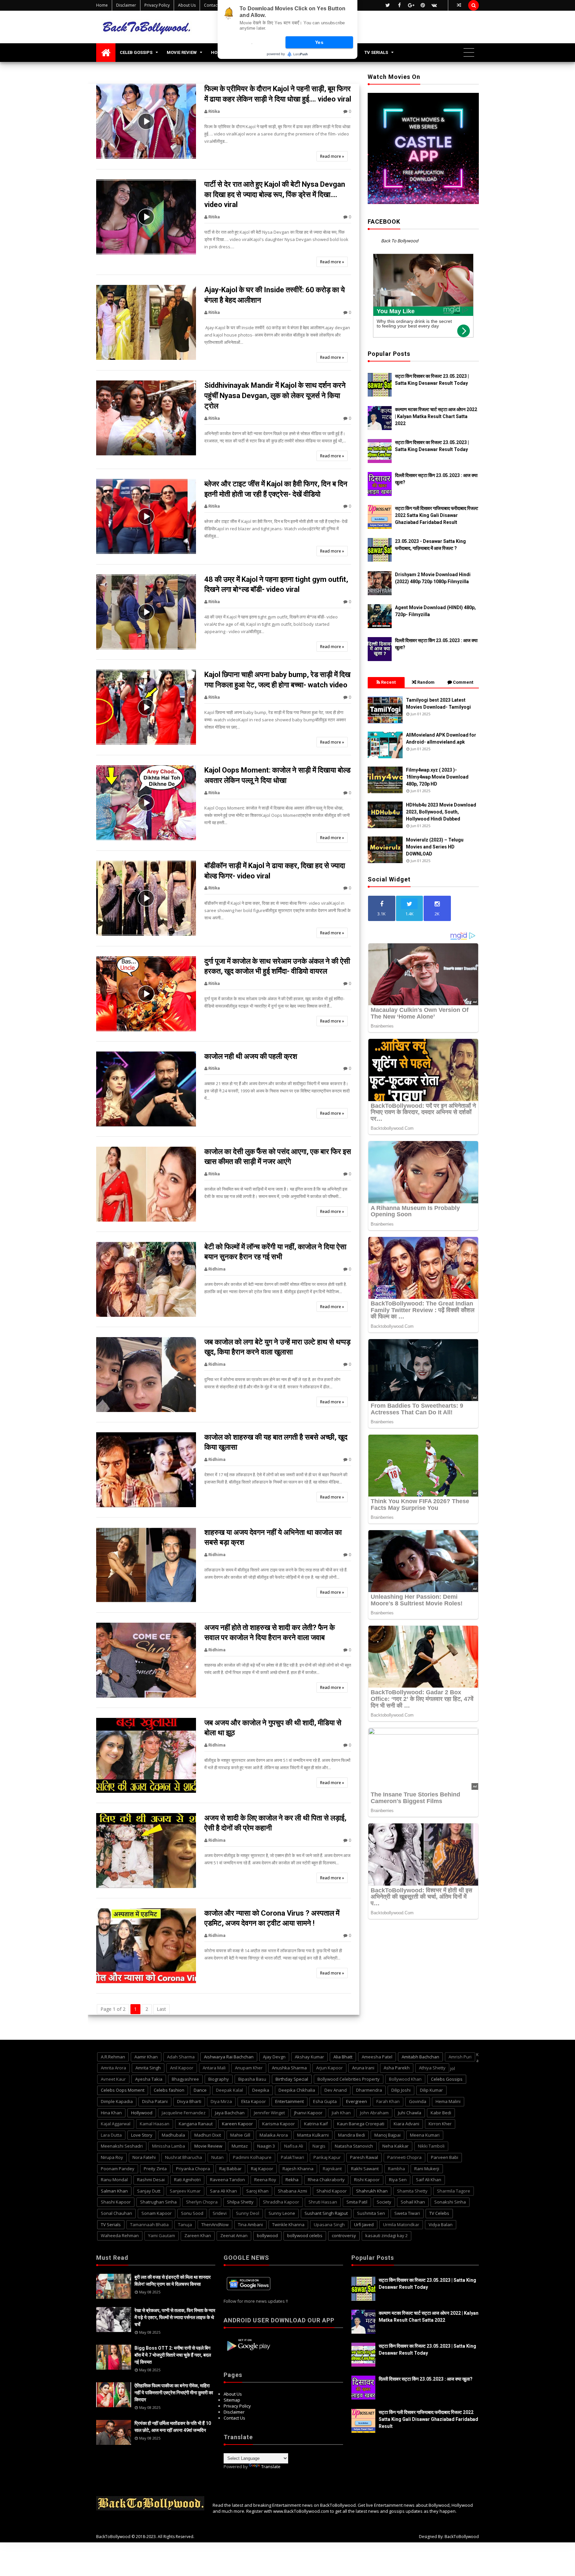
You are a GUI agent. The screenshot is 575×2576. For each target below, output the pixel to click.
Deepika (261, 2090)
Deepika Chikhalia (297, 2090)
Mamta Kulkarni (313, 2135)
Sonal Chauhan (116, 2213)
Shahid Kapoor (332, 2191)
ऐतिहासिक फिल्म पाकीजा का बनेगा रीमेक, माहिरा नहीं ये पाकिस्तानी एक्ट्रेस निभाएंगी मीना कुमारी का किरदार (174, 2393)
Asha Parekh (397, 2068)
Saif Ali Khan (429, 2180)
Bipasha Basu (252, 2079)
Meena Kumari (425, 2135)
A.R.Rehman (113, 2057)
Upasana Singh (329, 2225)
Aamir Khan (146, 2057)
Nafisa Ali (294, 2146)
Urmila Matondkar (401, 2225)
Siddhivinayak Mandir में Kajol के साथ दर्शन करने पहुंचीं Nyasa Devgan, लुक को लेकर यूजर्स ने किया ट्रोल (275, 396)
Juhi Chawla (410, 2113)
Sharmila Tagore (454, 2191)
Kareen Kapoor (237, 2124)
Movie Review (208, 2146)
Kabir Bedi (441, 2113)
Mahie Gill (240, 2135)
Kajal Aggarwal (116, 2124)
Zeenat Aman (234, 2235)
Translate (271, 2466)
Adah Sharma (181, 2057)
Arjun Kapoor (329, 2068)
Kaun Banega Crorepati (361, 2124)
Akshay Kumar (309, 2057)
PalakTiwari (292, 2157)
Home (102, 5)
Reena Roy (265, 2180)
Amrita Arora (113, 2068)
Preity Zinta (155, 2169)
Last (161, 2009)
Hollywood (142, 2113)
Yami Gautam (162, 2235)
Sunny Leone (282, 2213)
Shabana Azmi (292, 2191)
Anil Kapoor (182, 2068)
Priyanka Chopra (193, 2169)
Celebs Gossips (447, 2079)
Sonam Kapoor (157, 2213)
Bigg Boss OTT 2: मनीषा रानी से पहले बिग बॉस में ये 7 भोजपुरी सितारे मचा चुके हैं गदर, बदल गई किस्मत (173, 2355)
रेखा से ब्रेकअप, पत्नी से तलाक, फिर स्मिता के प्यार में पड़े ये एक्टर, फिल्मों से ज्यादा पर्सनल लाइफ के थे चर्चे (175, 2317)
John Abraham (374, 2113)
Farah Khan (388, 2101)
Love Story (142, 2135)
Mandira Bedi (352, 2135)
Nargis (319, 2146)
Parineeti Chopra (404, 2157)
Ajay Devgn (274, 2057)
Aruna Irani (363, 2068)
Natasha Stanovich (354, 2146)
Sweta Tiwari (407, 2213)
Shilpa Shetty (240, 2202)
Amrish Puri (460, 2057)
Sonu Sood (192, 2213)
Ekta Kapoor (254, 2101)
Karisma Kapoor (279, 2124)
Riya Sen (398, 2180)
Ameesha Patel (377, 2057)
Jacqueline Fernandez (184, 2113)
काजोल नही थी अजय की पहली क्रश (251, 1056)
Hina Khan (111, 2113)
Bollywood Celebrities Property (349, 2079)
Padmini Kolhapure (252, 2157)
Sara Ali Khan (223, 2191)
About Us (187, 5)
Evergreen (357, 2101)
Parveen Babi (445, 2157)
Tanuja (185, 2225)
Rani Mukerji (427, 2169)
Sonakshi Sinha (450, 2202)
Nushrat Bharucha (184, 2157)
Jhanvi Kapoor (308, 2113)
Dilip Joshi (401, 2090)
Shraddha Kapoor (281, 2202)
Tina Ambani (250, 2225)
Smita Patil (357, 2202)
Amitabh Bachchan (420, 2057)
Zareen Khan (198, 2235)
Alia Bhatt (343, 2057)
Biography (219, 2079)
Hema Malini (448, 2101)
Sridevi (220, 2213)
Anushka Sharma (289, 2068)
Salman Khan (114, 2191)
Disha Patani (155, 2101)
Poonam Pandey (118, 2169)
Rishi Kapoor (367, 2180)
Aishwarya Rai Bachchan (229, 2057)
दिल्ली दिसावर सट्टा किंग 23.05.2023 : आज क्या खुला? (426, 2379)
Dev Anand (336, 2090)
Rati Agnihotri (187, 2180)
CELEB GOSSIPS (136, 52)
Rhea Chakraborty (326, 2180)
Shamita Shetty (412, 2191)
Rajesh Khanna (298, 2169)
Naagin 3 (266, 2146)
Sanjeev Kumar (185, 2191)
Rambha (396, 2169)
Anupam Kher (249, 2068)
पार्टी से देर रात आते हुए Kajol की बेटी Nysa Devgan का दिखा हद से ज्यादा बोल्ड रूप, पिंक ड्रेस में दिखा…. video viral (275, 195)
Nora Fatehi (144, 2157)
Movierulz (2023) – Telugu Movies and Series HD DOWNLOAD (435, 847)
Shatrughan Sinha (158, 2202)
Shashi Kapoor (116, 2202)
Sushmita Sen (371, 2213)
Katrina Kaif (316, 2124)
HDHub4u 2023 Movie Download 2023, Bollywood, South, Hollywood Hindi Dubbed (441, 812)
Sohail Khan (413, 2202)
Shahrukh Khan (372, 2191)
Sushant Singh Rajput (326, 2213)
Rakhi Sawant (365, 2169)
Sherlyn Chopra (202, 2202)
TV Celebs (439, 2213)
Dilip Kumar (431, 2090)
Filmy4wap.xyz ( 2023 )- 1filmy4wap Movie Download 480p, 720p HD (437, 777)
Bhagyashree (185, 2079)
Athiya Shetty (432, 2068)
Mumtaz (240, 2146)
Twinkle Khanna (288, 2225)
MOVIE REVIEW (182, 52)
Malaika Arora (274, 2135)
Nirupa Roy (112, 2157)
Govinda (418, 2101)
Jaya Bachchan (230, 2113)
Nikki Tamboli (431, 2146)
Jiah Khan (341, 2113)
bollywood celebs (305, 2235)
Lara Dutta (111, 2135)
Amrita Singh (148, 2068)
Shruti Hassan (323, 2202)
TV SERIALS (376, 52)
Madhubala (173, 2135)
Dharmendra (369, 2090)
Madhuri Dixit (208, 2135)
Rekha (292, 2180)
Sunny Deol (248, 2213)
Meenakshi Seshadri (122, 2146)
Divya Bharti (189, 2101)
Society (384, 2202)
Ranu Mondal (114, 2180)
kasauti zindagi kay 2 (386, 2235)
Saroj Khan (257, 2191)
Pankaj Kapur (327, 2157)
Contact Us (214, 5)
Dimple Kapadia (117, 2101)
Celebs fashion (169, 2090)
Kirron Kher (440, 2124)
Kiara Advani (406, 2124)
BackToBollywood (113, 2537)
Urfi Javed (364, 2225)
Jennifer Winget (269, 2113)
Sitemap (232, 2400)
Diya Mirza (221, 2101)
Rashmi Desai (151, 2180)
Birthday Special (292, 2079)
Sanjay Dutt (149, 2191)
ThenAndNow (215, 2225)
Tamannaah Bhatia (149, 2225)
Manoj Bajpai (387, 2135)
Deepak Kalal (229, 2090)
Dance (200, 2090)
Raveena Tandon (227, 2180)
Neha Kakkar (395, 2146)
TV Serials (111, 2225)
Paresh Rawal (364, 2157)
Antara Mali (214, 2068)
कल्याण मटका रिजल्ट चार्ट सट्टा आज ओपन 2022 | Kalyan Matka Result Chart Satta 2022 (436, 416)
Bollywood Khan (405, 2079)
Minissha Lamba (169, 2146)
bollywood (267, 2235)
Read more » (332, 156)
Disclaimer (126, 5)
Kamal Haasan (155, 2124)
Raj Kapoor (262, 2169)
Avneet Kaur (113, 2079)
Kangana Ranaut (196, 2124)
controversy (344, 2235)
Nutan (217, 2157)
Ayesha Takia (149, 2079)
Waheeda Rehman (120, 2235)
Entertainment (289, 2101)
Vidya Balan (441, 2225)
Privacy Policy (157, 5)
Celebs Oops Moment (123, 2090)
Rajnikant (332, 2169)
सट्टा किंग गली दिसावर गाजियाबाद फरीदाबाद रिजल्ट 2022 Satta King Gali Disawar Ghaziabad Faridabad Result (437, 515)
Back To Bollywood (400, 241)
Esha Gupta (325, 2101)
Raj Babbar (230, 2169)
